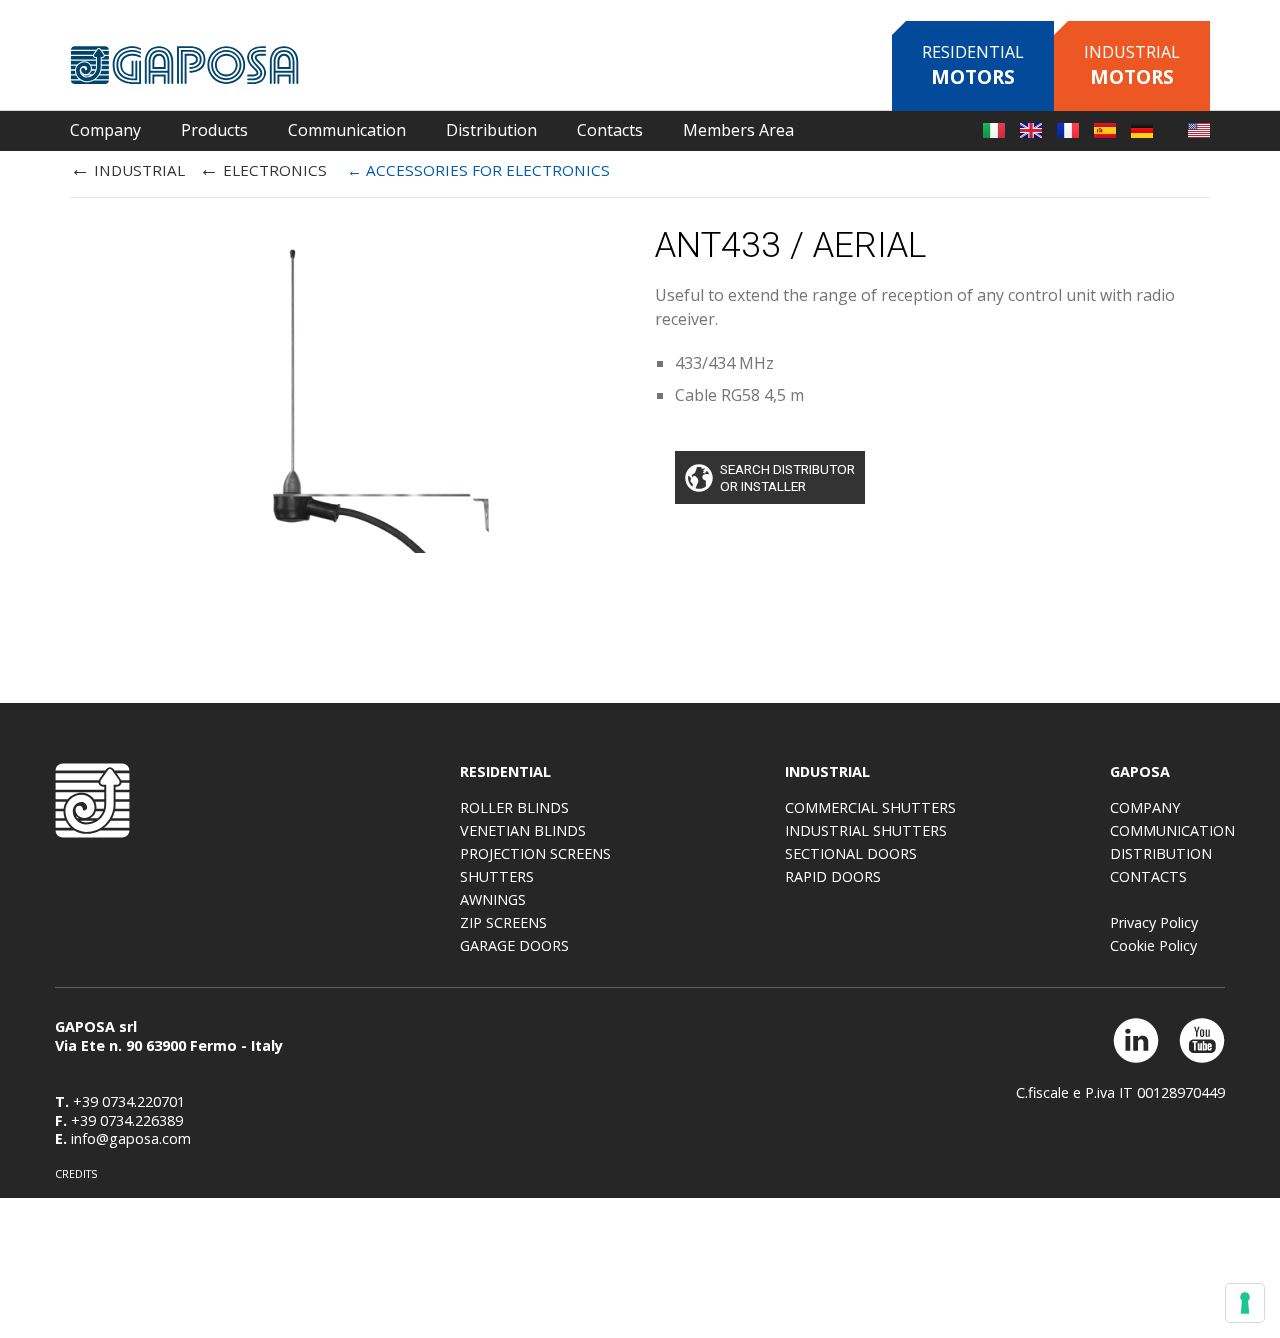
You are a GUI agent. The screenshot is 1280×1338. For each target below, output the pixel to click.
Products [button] (214, 130)
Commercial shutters (870, 807)
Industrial (1132, 65)
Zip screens (503, 922)
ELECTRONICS (263, 168)
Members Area (738, 130)
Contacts (1148, 876)
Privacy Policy (1154, 922)
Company (1145, 807)
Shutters (497, 876)
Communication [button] (347, 130)
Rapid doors (833, 876)
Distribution (491, 130)
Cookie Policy (1153, 945)
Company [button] (105, 130)
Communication (1172, 830)
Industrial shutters (866, 830)
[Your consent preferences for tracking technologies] (1245, 1303)
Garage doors (514, 945)
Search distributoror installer (787, 477)
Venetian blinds (523, 830)
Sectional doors (851, 853)
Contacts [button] (610, 130)
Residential (973, 65)
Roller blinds (514, 807)
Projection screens (535, 853)
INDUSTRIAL (127, 168)
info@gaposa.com (131, 1138)
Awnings (493, 899)
